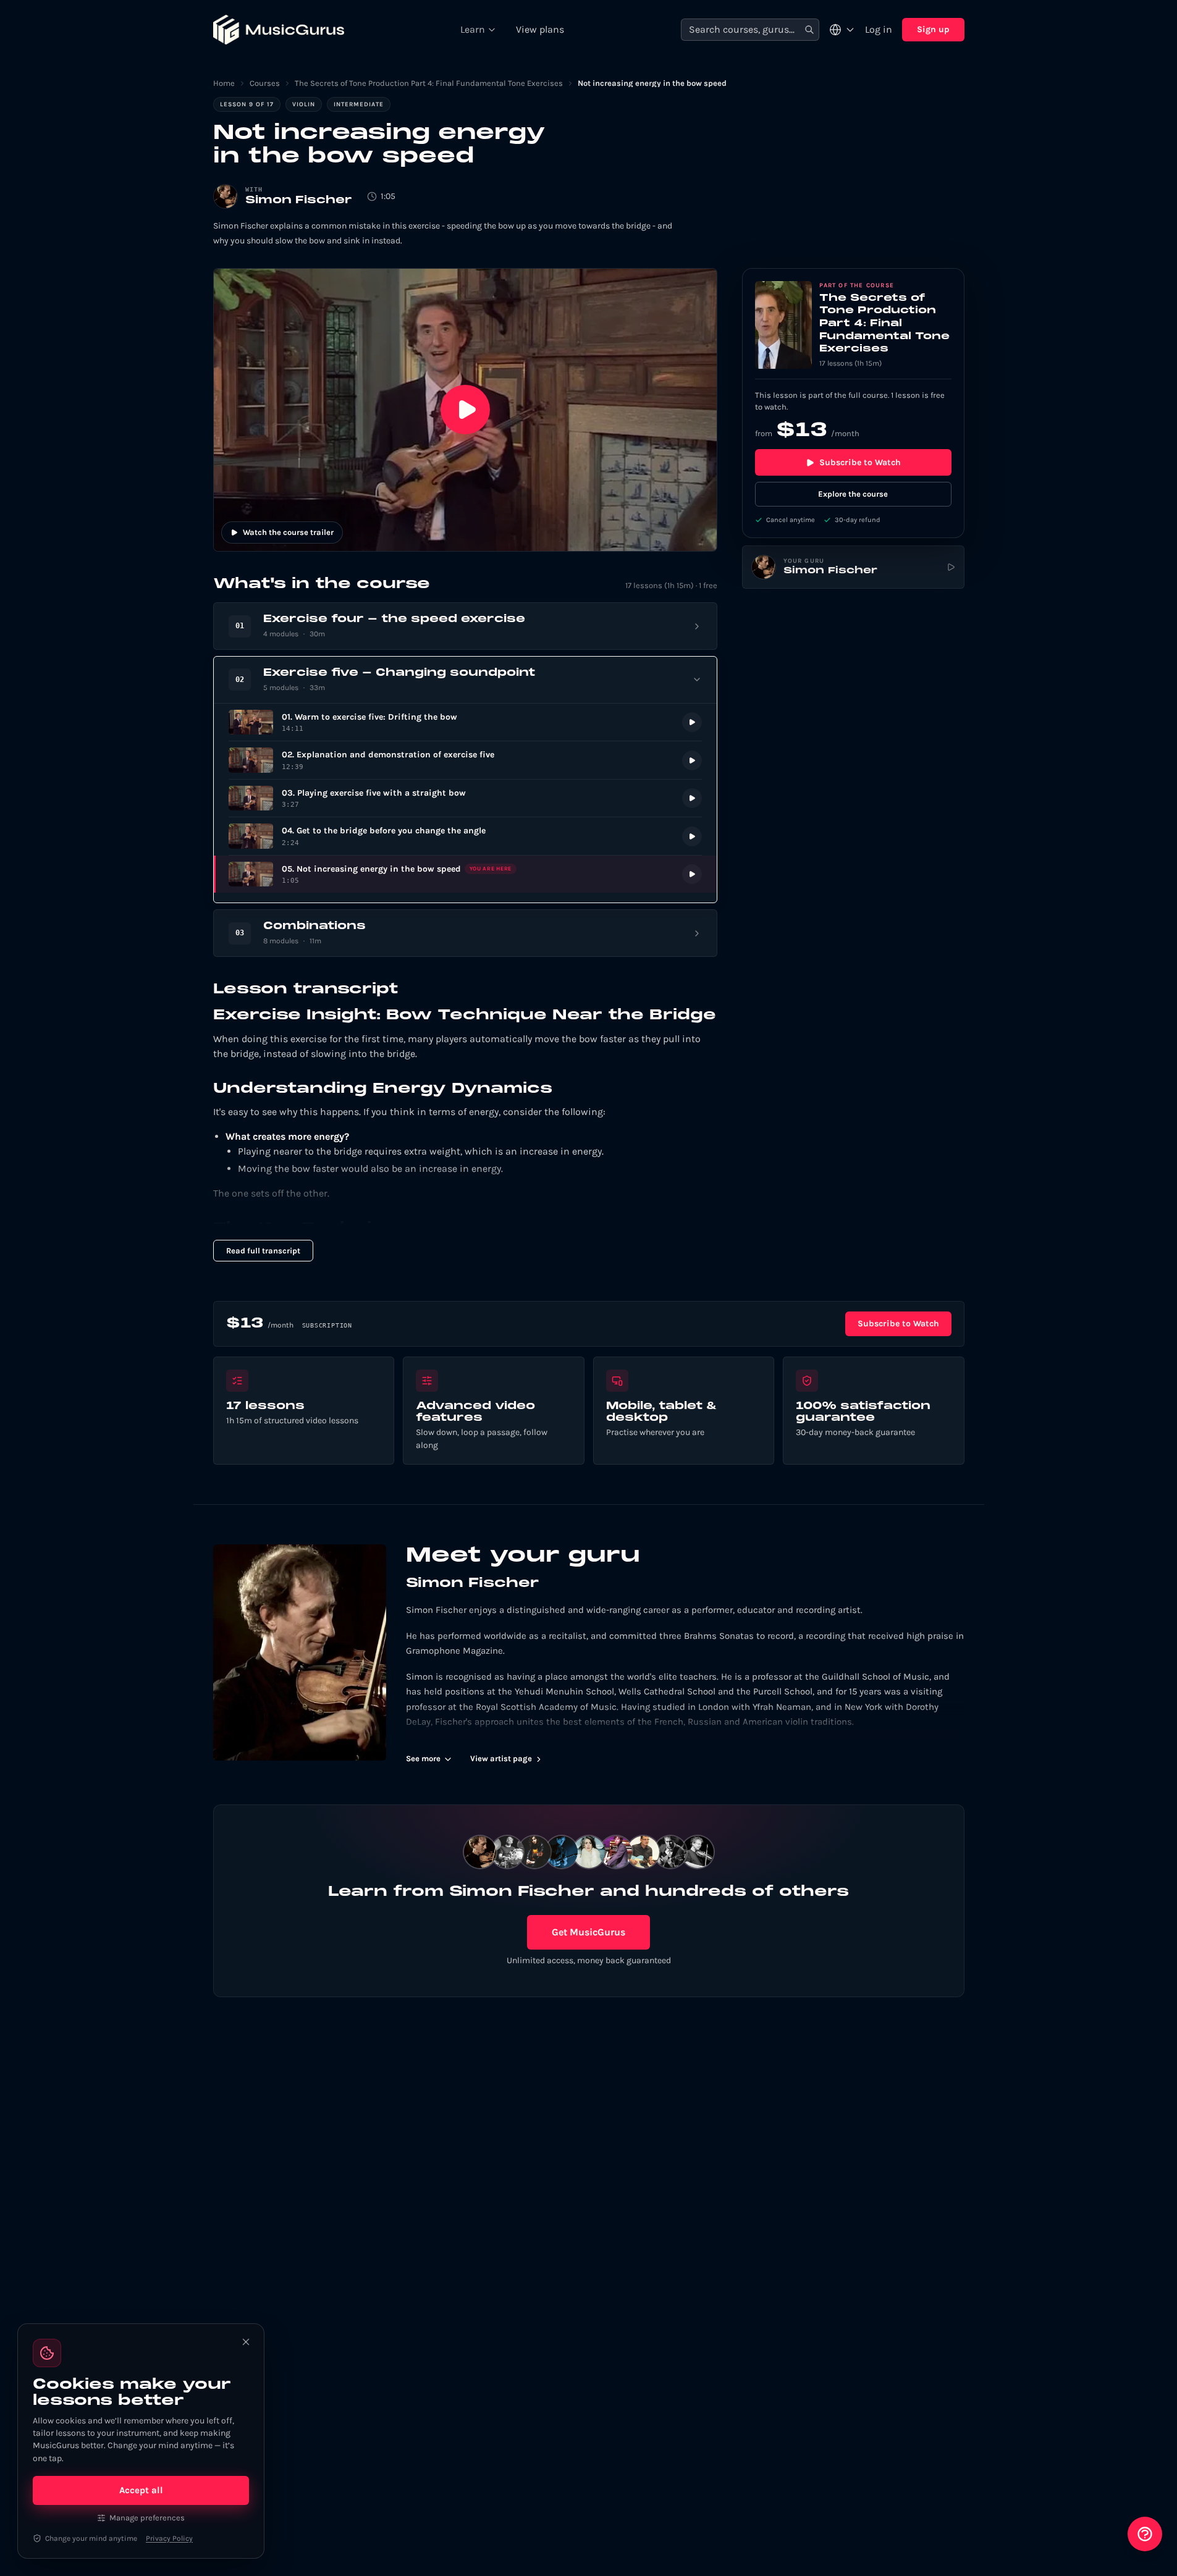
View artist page (501, 1758)
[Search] (809, 30)
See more (423, 1758)
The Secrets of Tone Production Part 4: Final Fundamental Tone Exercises (429, 83)
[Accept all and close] (246, 2342)
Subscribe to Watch (860, 462)
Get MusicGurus (588, 1932)
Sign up (933, 29)
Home (224, 83)
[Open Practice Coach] (1145, 2534)
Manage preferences (147, 2518)
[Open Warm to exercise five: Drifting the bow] (465, 722)
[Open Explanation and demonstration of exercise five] (465, 760)
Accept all (141, 2490)
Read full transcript (263, 1251)
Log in (879, 29)
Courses (265, 83)
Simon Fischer (299, 200)
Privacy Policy (169, 2538)
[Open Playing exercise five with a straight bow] (465, 798)
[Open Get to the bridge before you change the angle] (465, 836)
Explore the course (853, 494)
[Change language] (842, 30)
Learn (473, 29)
